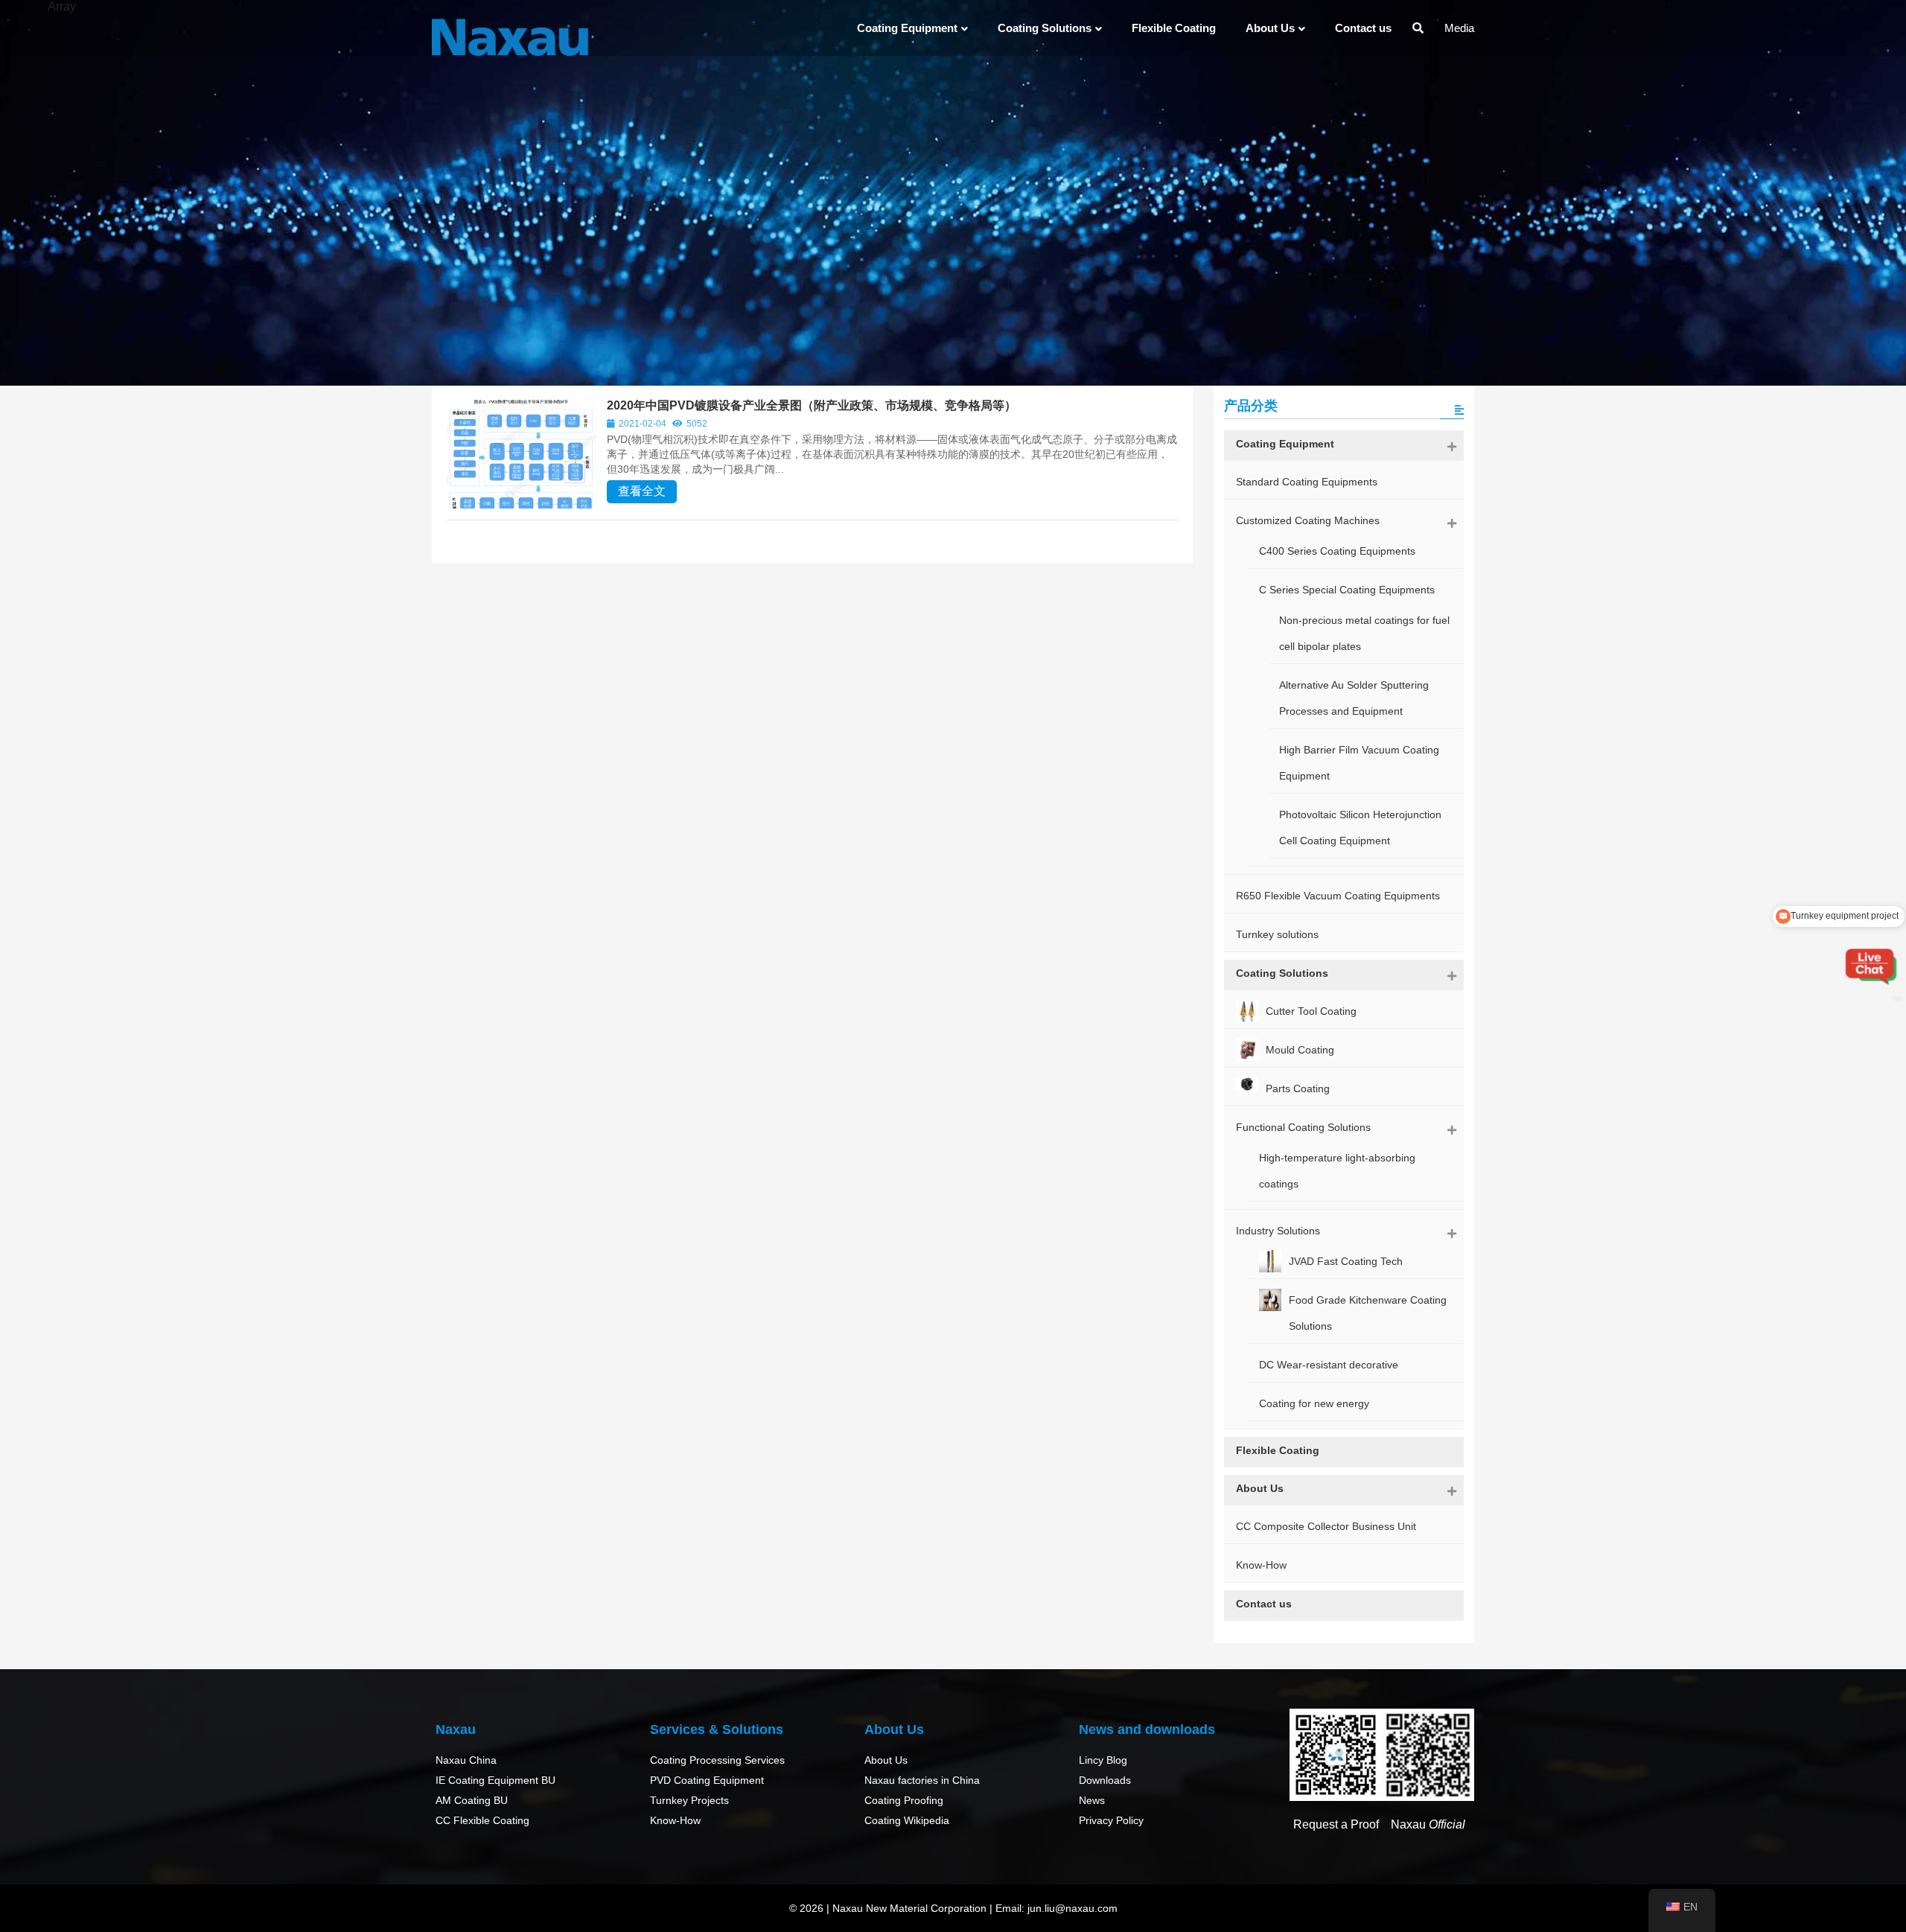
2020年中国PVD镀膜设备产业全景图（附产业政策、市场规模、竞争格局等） (812, 405)
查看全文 (642, 491)
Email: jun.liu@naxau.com (1056, 1908)
